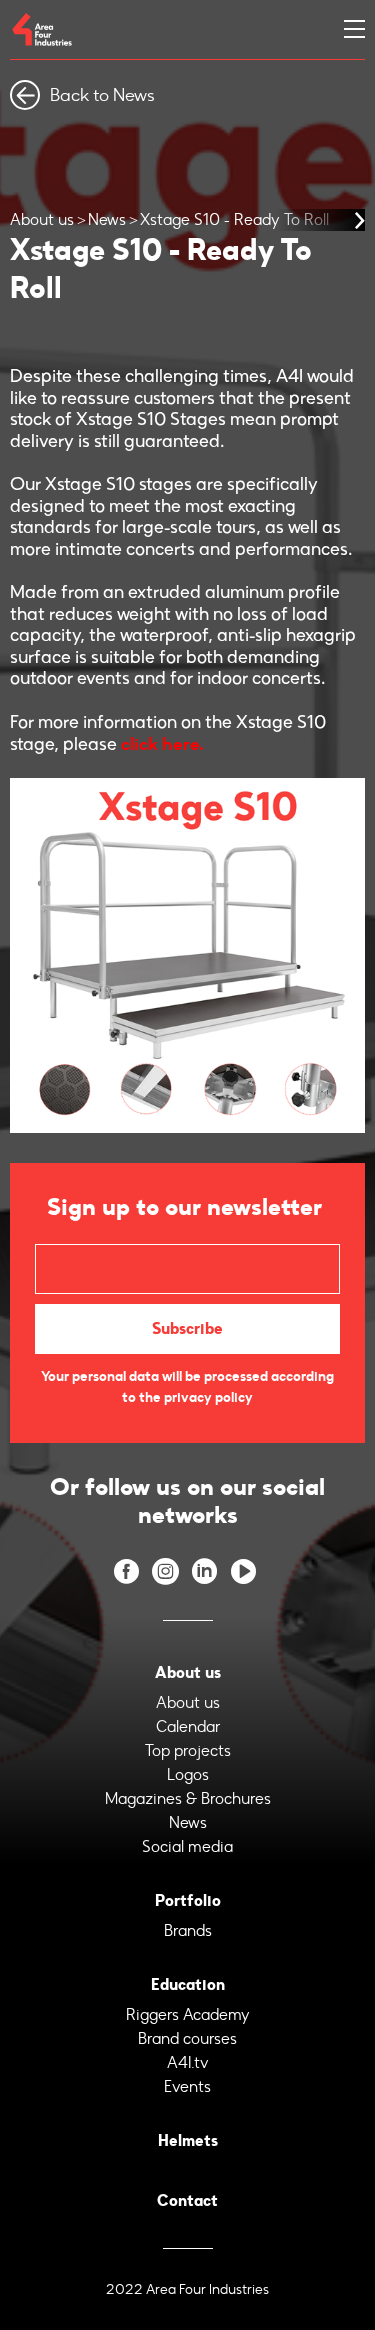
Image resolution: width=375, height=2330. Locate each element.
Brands (188, 1930)
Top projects (188, 1750)
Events (187, 2086)
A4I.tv (188, 2062)
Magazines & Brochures (188, 1798)
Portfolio (188, 1900)
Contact (187, 2200)
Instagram (165, 1571)
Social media (187, 1846)
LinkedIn (204, 1571)
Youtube (243, 1571)
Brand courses (187, 2038)
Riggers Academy (188, 2014)
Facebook (126, 1571)
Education (188, 1984)
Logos (188, 1774)
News (107, 219)
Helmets (188, 2140)
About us (42, 219)
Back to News (102, 95)
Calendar (188, 1726)
